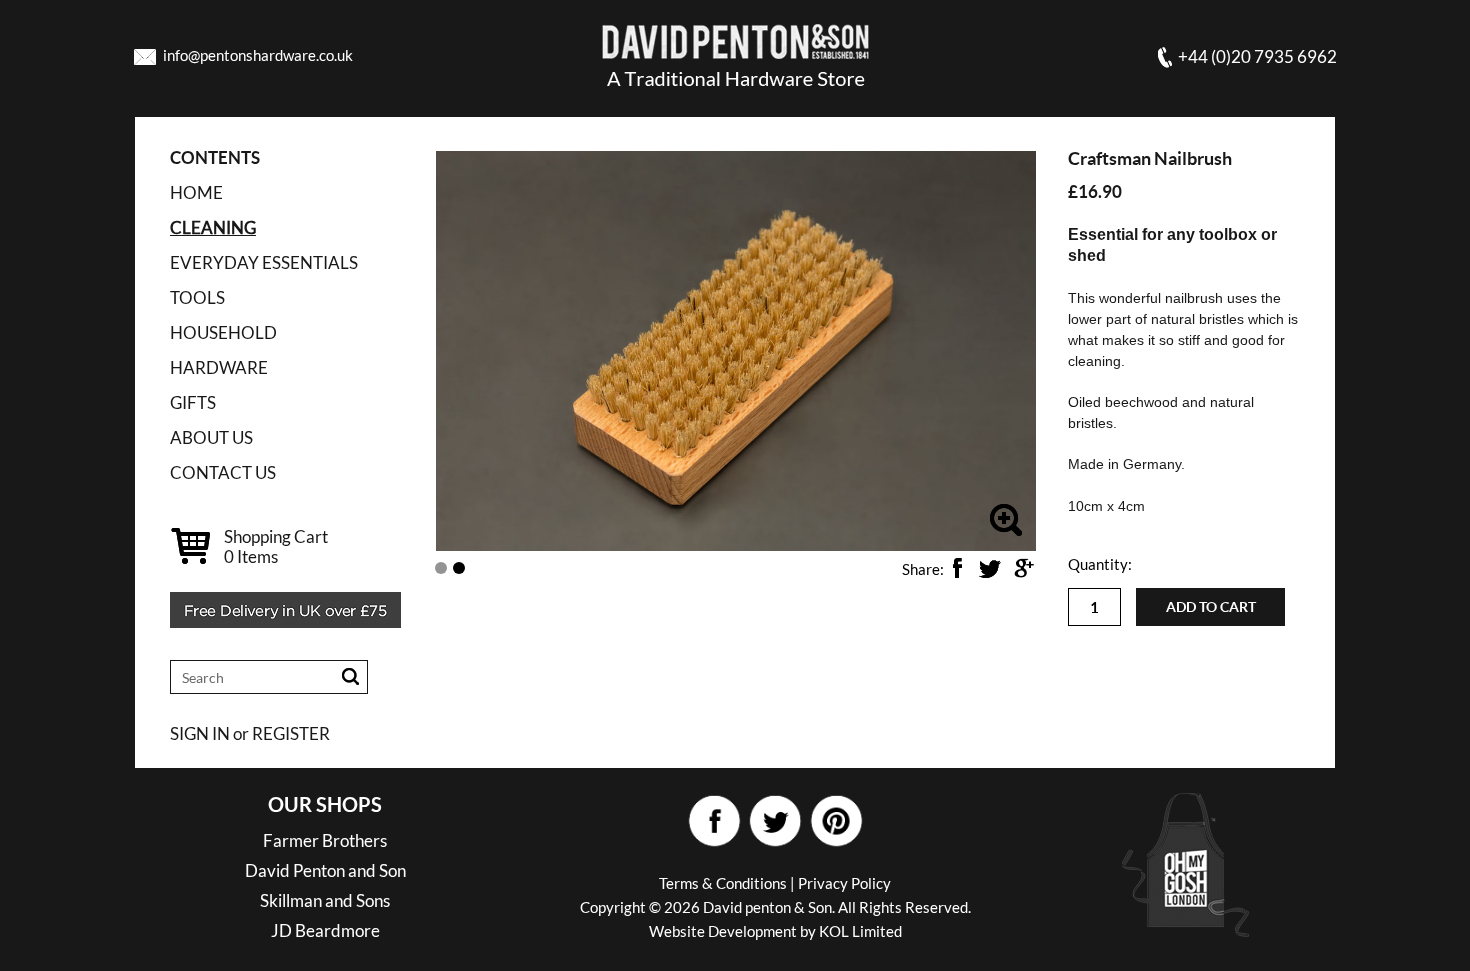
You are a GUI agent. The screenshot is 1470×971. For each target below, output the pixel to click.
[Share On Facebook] (957, 568)
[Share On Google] (1023, 568)
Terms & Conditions (723, 883)
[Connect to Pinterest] (835, 821)
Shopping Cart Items (276, 546)
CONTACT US (223, 472)
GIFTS (193, 402)
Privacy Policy (844, 883)
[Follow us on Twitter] (774, 821)
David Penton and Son (325, 870)
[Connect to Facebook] (713, 821)
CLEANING (213, 227)
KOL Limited (860, 931)
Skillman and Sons (325, 900)
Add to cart (1211, 607)
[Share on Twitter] (990, 568)
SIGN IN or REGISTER (250, 733)
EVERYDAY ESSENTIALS (264, 262)
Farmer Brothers (325, 840)
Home (196, 192)
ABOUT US (211, 437)
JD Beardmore (325, 930)
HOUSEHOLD (223, 332)
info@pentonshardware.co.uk (258, 55)
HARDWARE (219, 367)
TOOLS (197, 297)
